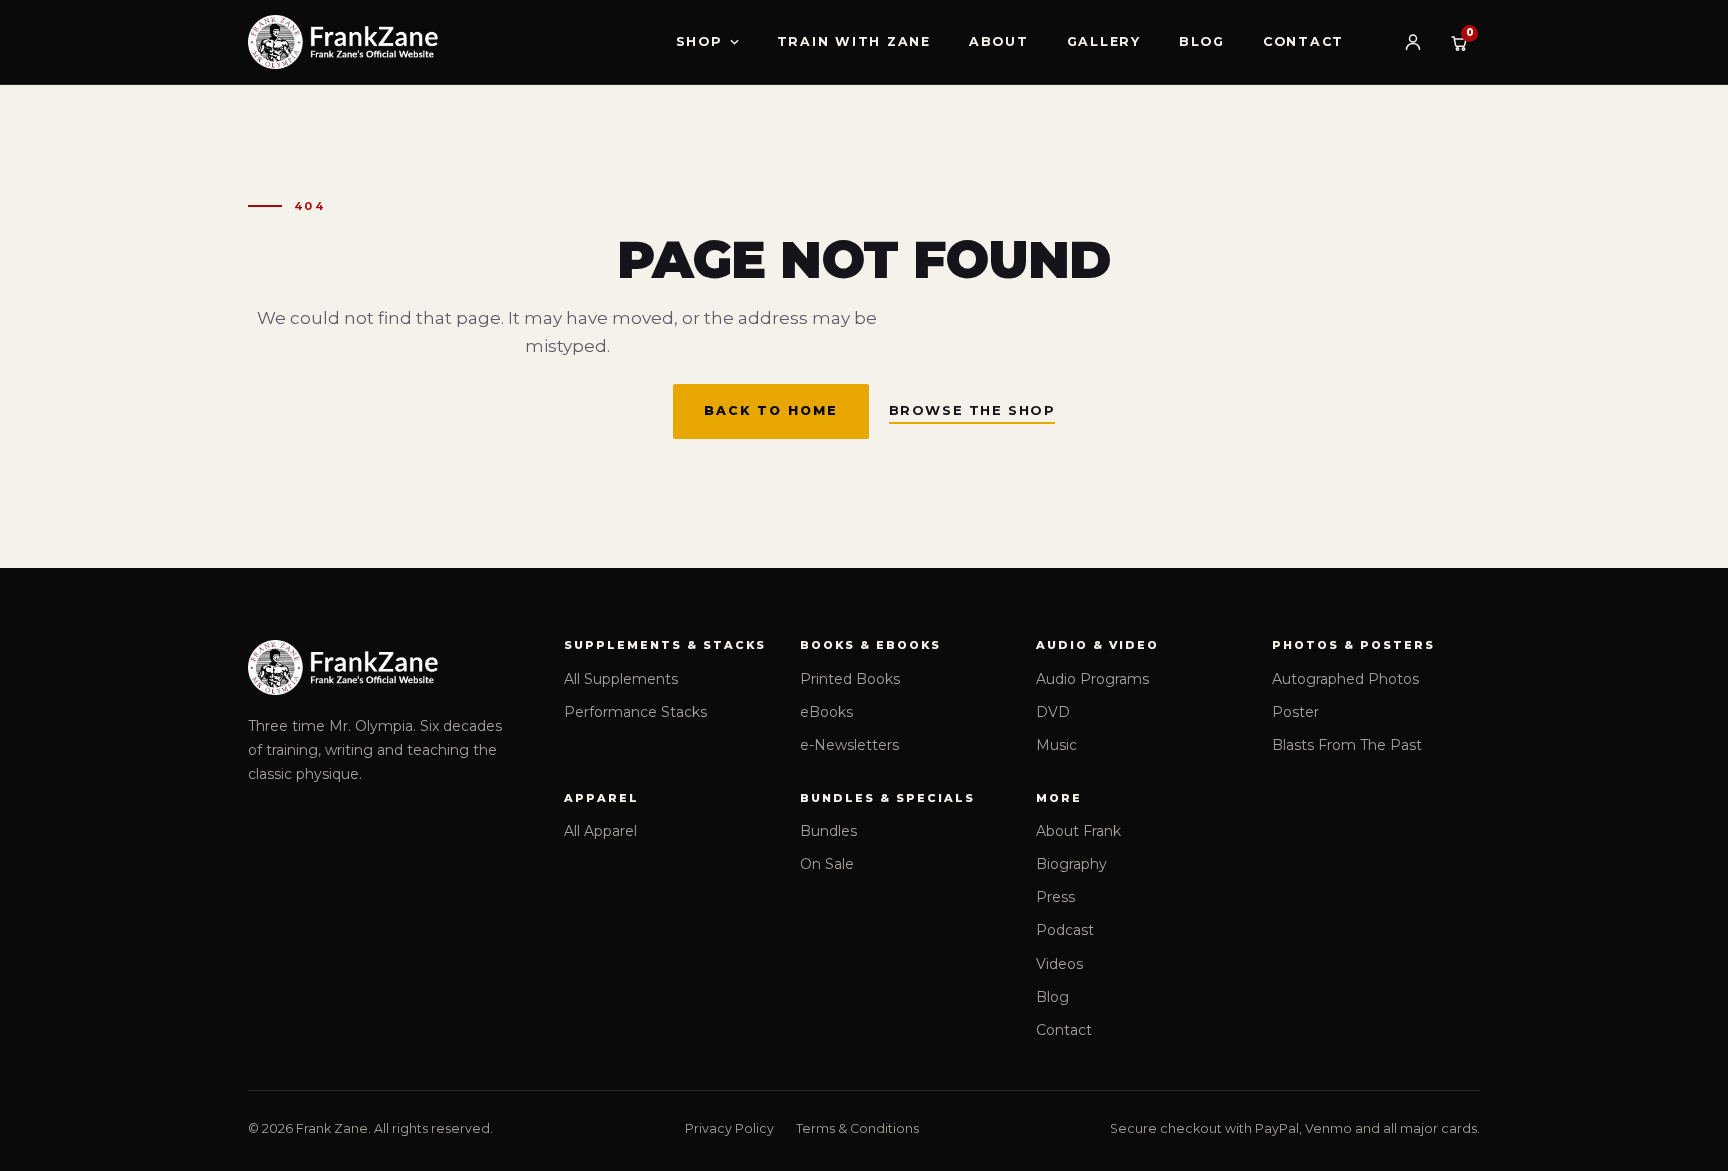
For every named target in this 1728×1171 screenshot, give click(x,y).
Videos (1059, 964)
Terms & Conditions (857, 1128)
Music (1056, 745)
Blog (1202, 41)
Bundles (828, 831)
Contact (1303, 41)
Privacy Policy (729, 1128)
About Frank (1078, 831)
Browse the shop (972, 410)
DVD (1053, 712)
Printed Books (850, 679)
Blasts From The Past (1347, 745)
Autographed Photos (1345, 679)
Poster (1295, 712)
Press (1055, 897)
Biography (1071, 864)
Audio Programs (1092, 679)
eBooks (826, 712)
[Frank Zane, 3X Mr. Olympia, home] (343, 42)
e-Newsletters (849, 745)
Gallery (1104, 41)
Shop (699, 41)
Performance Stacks (635, 712)
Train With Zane (854, 41)
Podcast (1065, 930)
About (999, 41)
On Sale (827, 864)
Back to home (771, 410)
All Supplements (621, 679)
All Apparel (600, 831)
